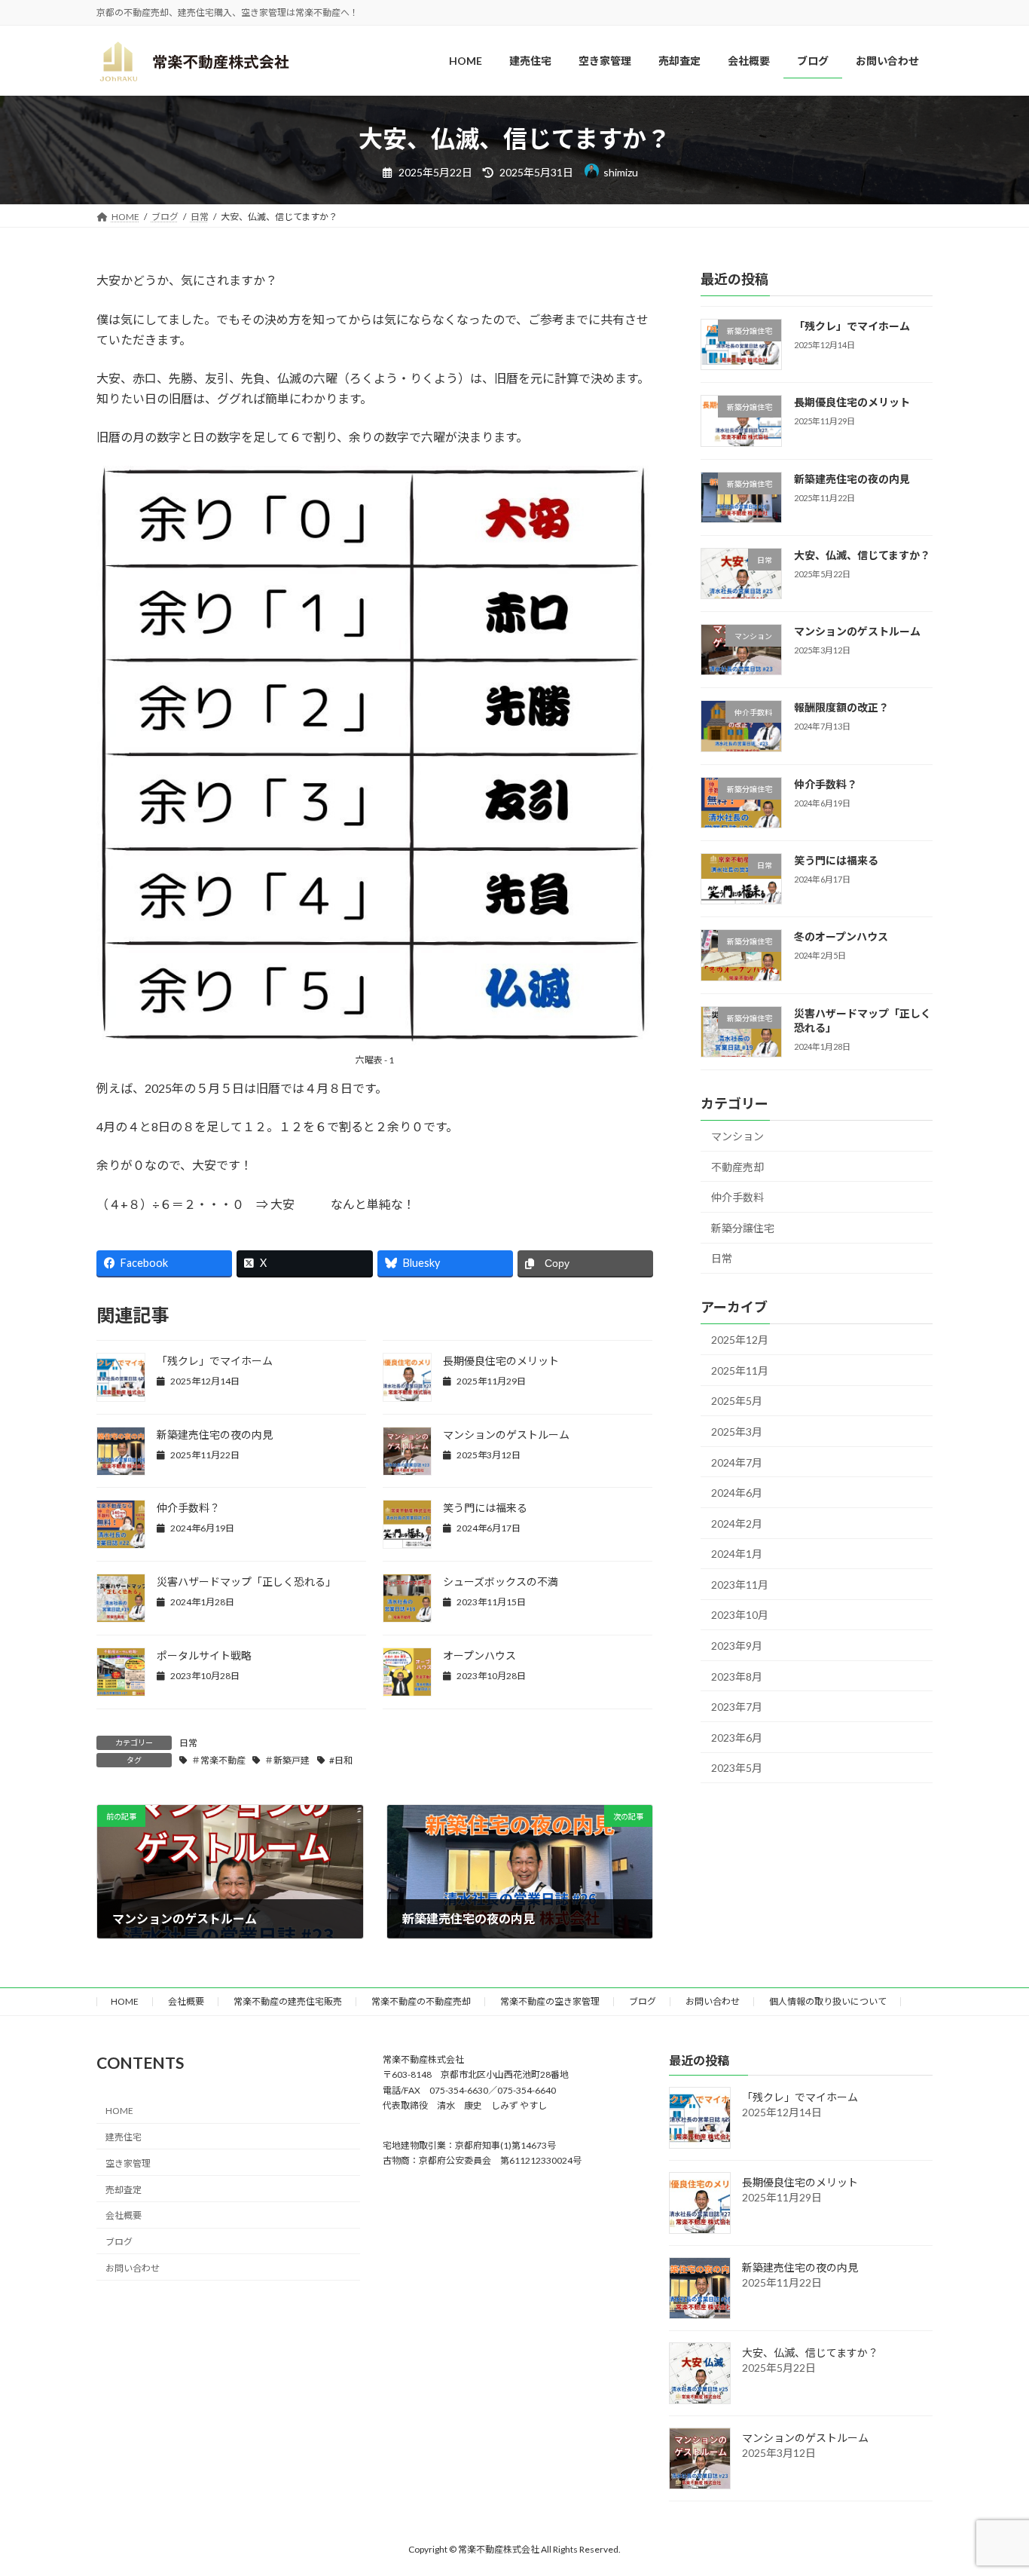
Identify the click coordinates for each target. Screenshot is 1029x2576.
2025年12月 (740, 1340)
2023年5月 (737, 1768)
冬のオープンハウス (841, 937)
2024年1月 (737, 1554)
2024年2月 (737, 1524)
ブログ (643, 2001)
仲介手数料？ (188, 1508)
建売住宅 (124, 2137)
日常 (188, 1743)
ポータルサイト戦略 (204, 1655)
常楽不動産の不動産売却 (421, 2001)
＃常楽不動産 (218, 1760)
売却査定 (124, 2190)
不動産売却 (737, 1167)
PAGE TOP (991, 2484)
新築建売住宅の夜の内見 (215, 1435)
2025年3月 (737, 1432)
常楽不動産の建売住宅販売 (288, 2001)
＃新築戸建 (287, 1760)
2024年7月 (737, 1462)
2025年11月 (740, 1371)
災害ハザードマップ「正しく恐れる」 (246, 1582)
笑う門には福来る (485, 1508)
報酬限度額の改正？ (841, 708)
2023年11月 (740, 1585)
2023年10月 (740, 1615)
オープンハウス (479, 1655)
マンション (737, 1136)
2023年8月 (737, 1677)
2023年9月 (737, 1646)
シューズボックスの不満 (501, 1582)
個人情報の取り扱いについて (828, 2001)
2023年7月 (737, 1707)
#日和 (341, 1760)
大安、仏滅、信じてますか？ (862, 555)
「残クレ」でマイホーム (215, 1361)
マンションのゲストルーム (506, 1435)
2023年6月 (737, 1738)
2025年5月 (737, 1401)
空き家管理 (128, 2163)
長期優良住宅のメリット (501, 1361)
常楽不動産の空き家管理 (550, 2001)
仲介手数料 (737, 1198)
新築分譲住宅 (743, 1228)
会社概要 (186, 2001)
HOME (125, 2001)
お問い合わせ (713, 2001)
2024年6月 (737, 1493)
